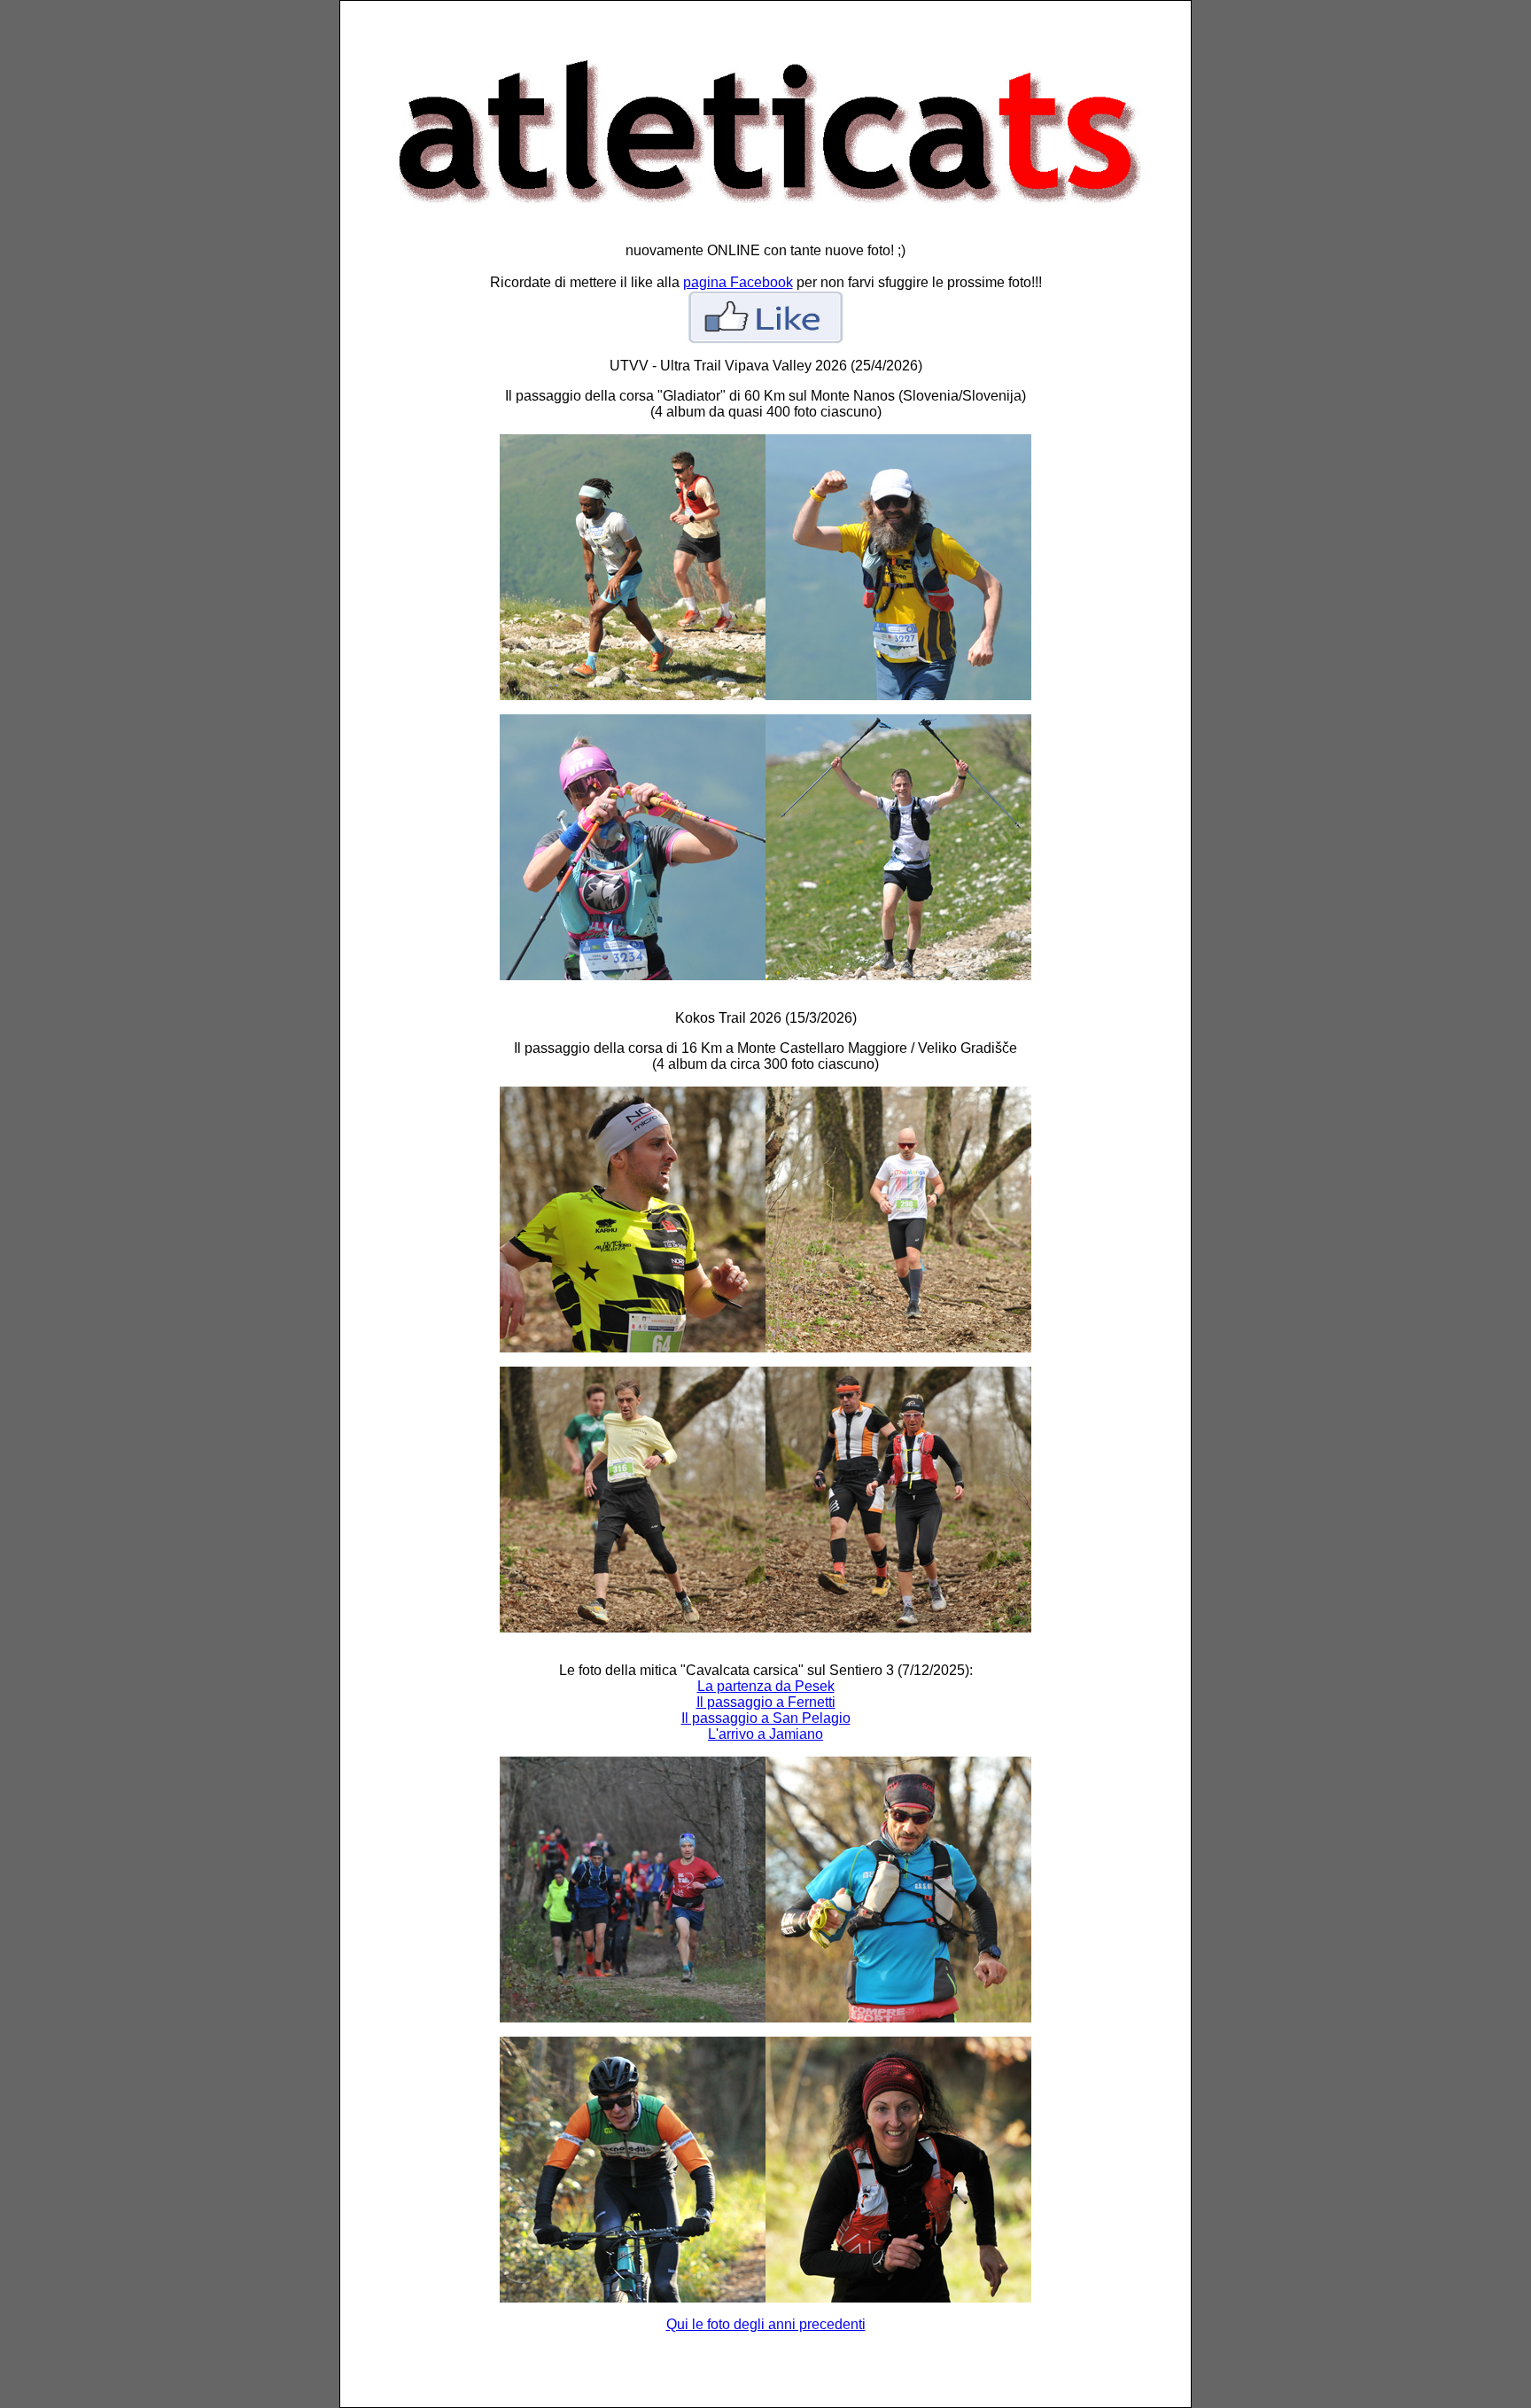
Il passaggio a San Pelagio (766, 1718)
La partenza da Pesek (766, 1686)
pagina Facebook (738, 282)
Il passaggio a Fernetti (766, 1702)
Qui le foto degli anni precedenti (766, 2324)
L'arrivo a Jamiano (765, 1734)
